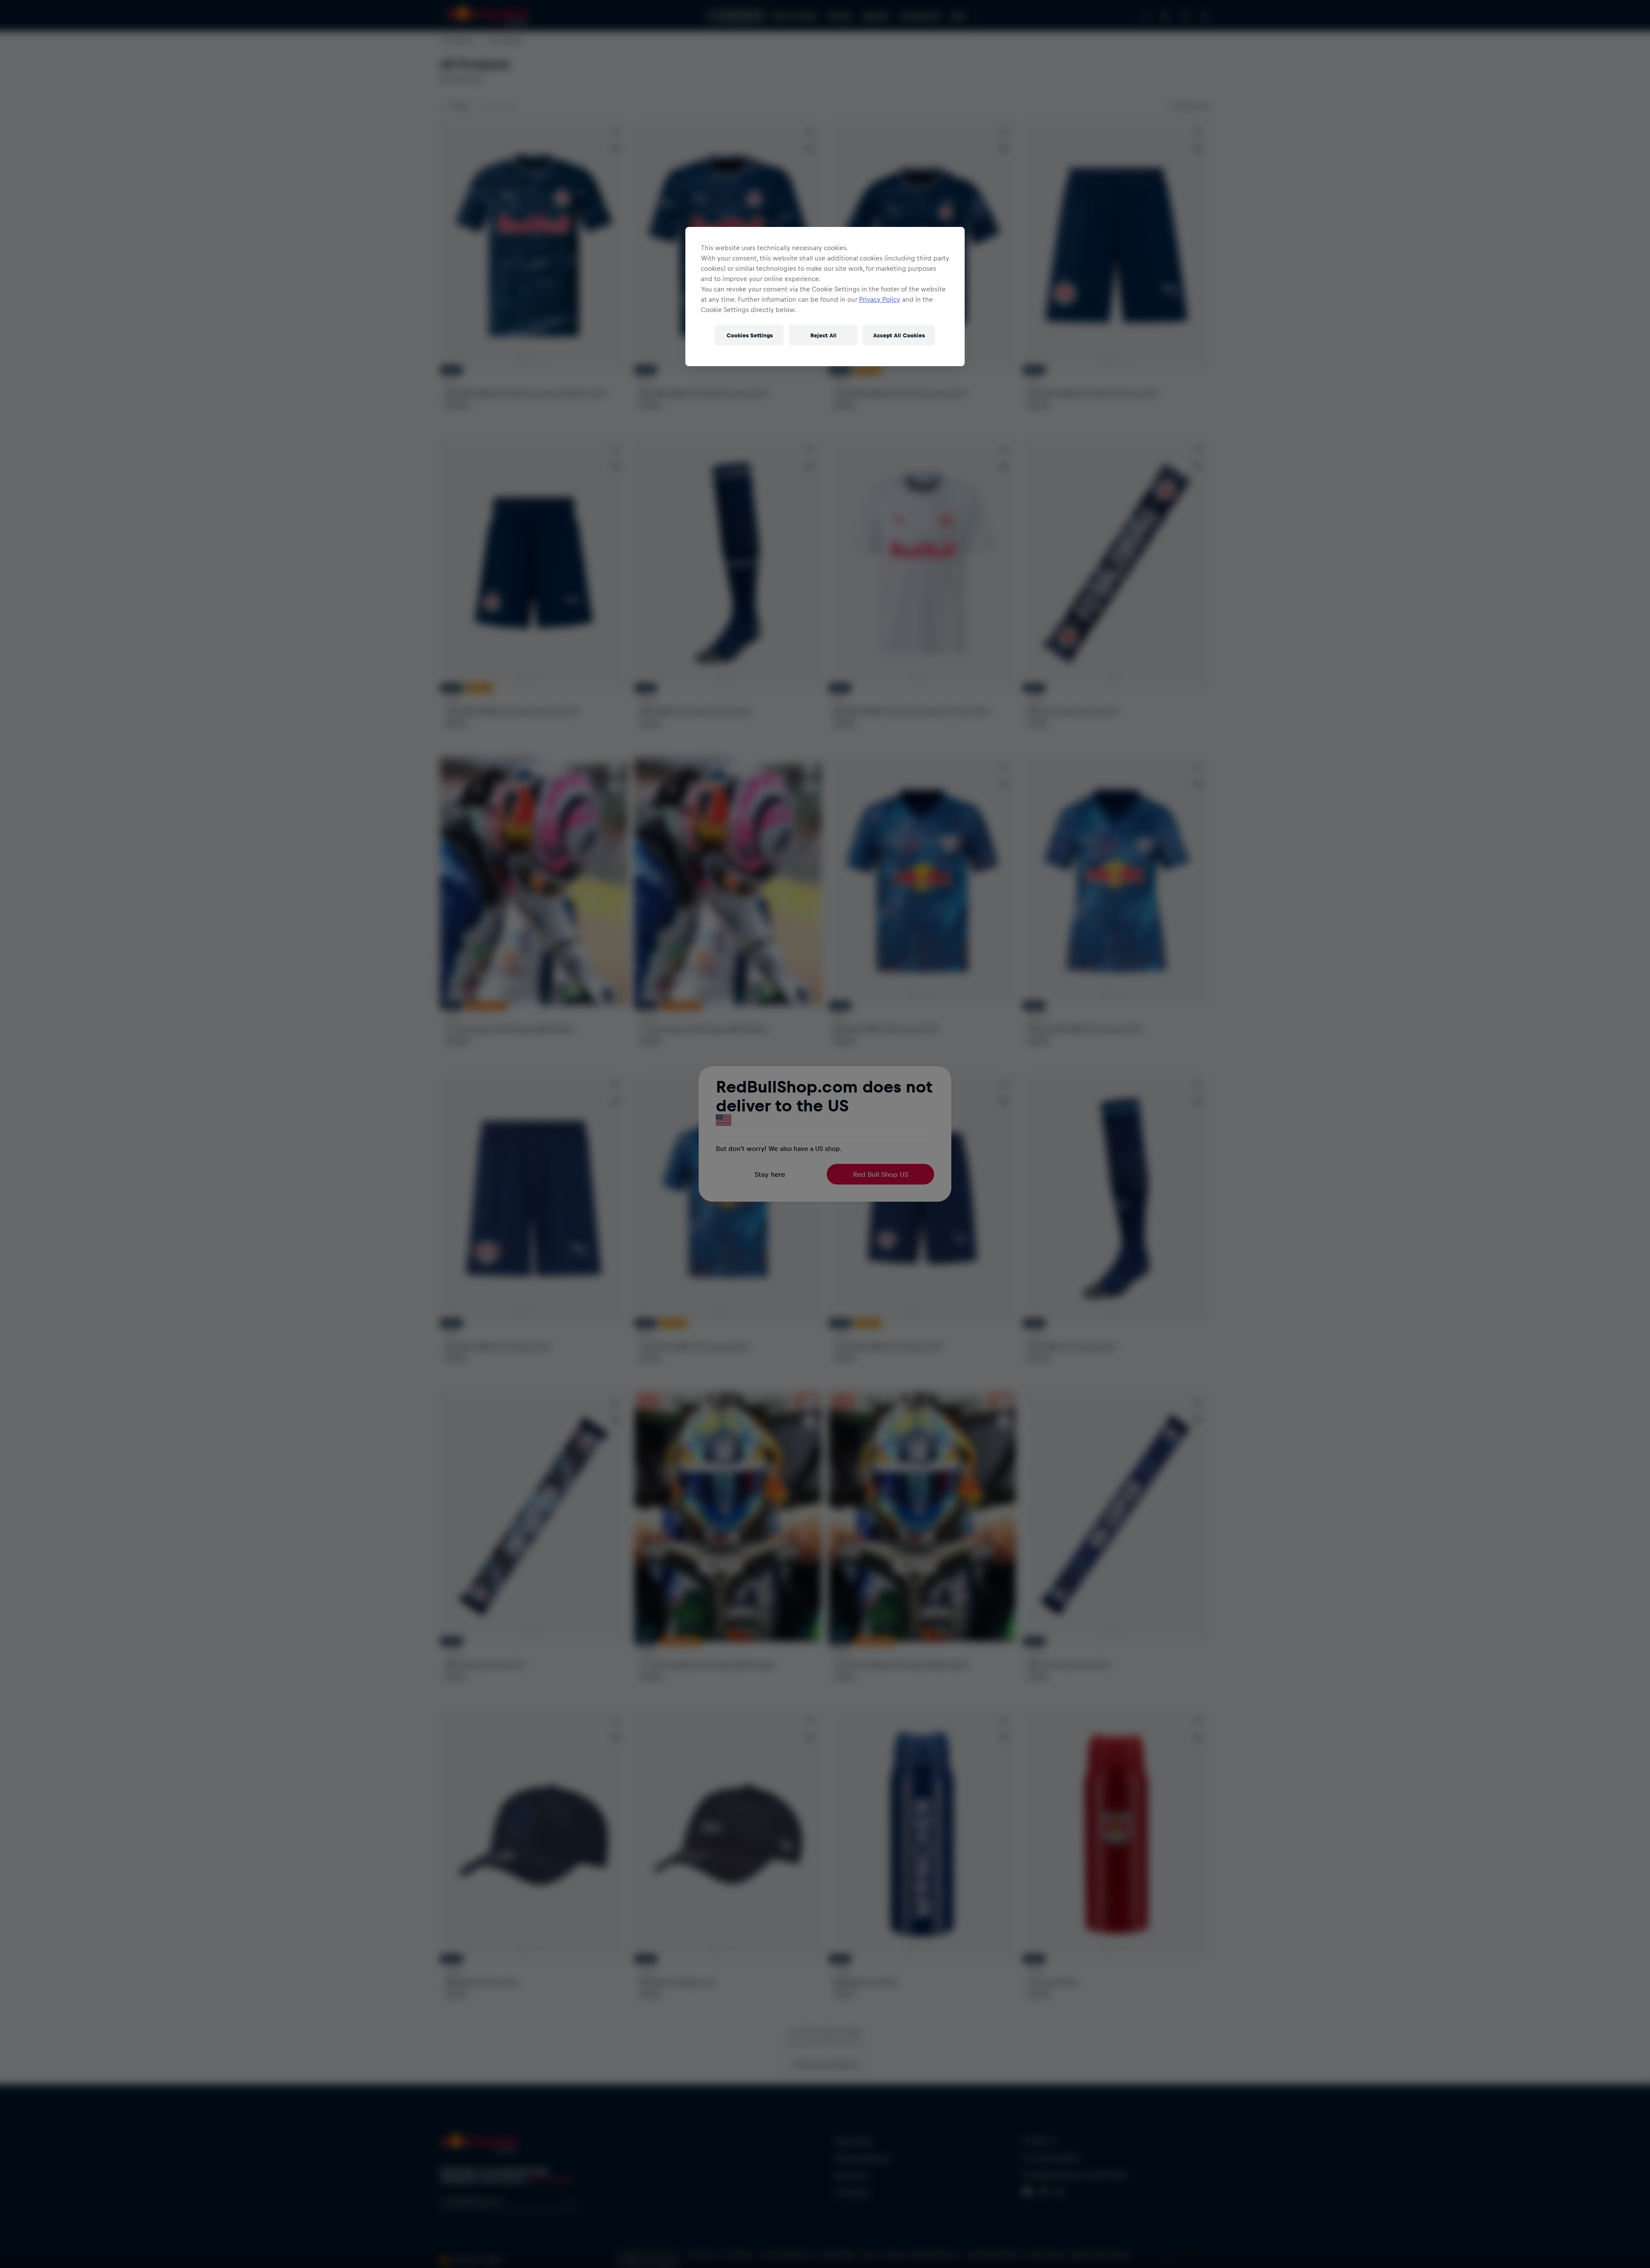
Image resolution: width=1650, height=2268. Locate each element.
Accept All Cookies (899, 335)
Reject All (823, 335)
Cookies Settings (750, 335)
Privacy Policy (880, 299)
